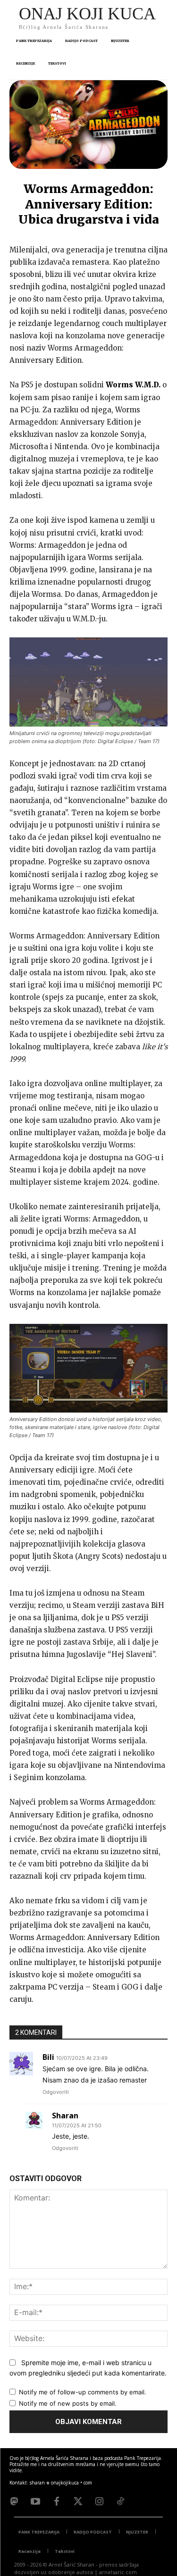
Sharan (65, 2116)
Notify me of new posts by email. (68, 2403)
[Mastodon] (14, 2501)
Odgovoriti (56, 2092)
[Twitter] (78, 2501)
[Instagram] (99, 2501)
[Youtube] (35, 2501)
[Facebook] (57, 2501)
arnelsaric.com (118, 2572)
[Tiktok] (120, 2501)
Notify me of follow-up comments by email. (83, 2392)
